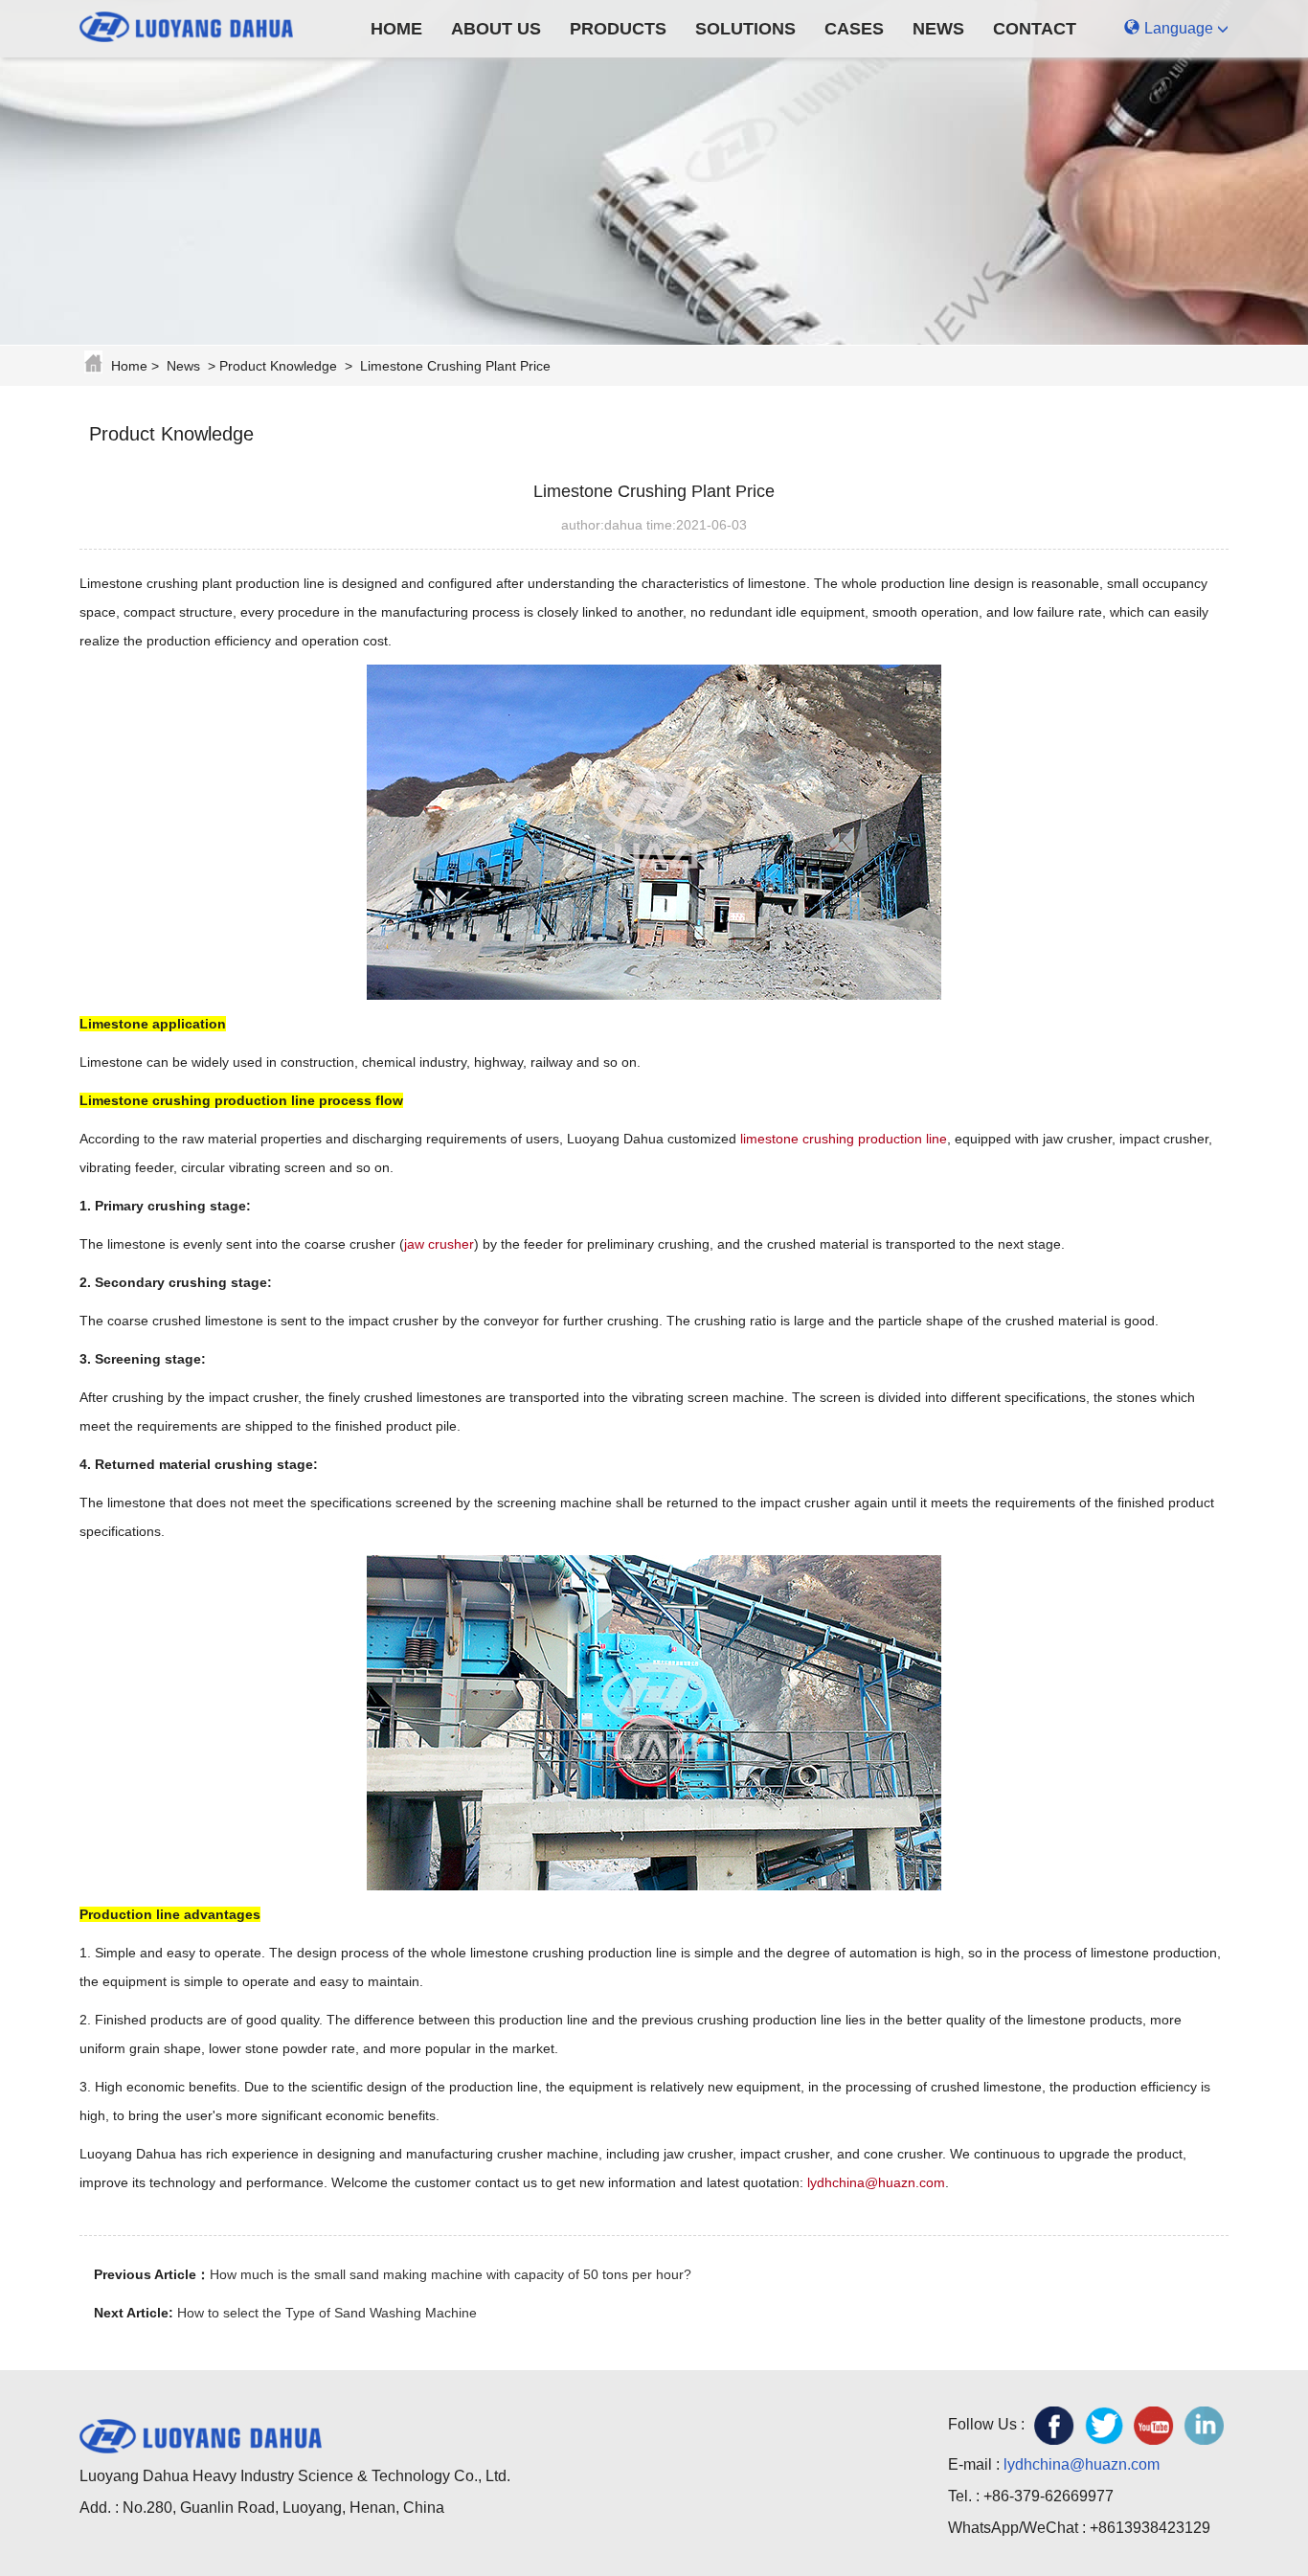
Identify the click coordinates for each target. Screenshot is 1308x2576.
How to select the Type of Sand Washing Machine (327, 2313)
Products (618, 29)
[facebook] (1054, 2426)
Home (396, 29)
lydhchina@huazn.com (876, 2182)
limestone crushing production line (842, 1139)
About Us (496, 29)
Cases (854, 29)
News (938, 29)
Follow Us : (986, 2424)
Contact (1035, 29)
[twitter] (1104, 2426)
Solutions (745, 29)
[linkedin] (1204, 2426)
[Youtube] (1154, 2426)
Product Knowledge (278, 366)
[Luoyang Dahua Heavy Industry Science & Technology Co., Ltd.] (201, 24)
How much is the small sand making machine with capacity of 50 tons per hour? (451, 2274)
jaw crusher (439, 1244)
